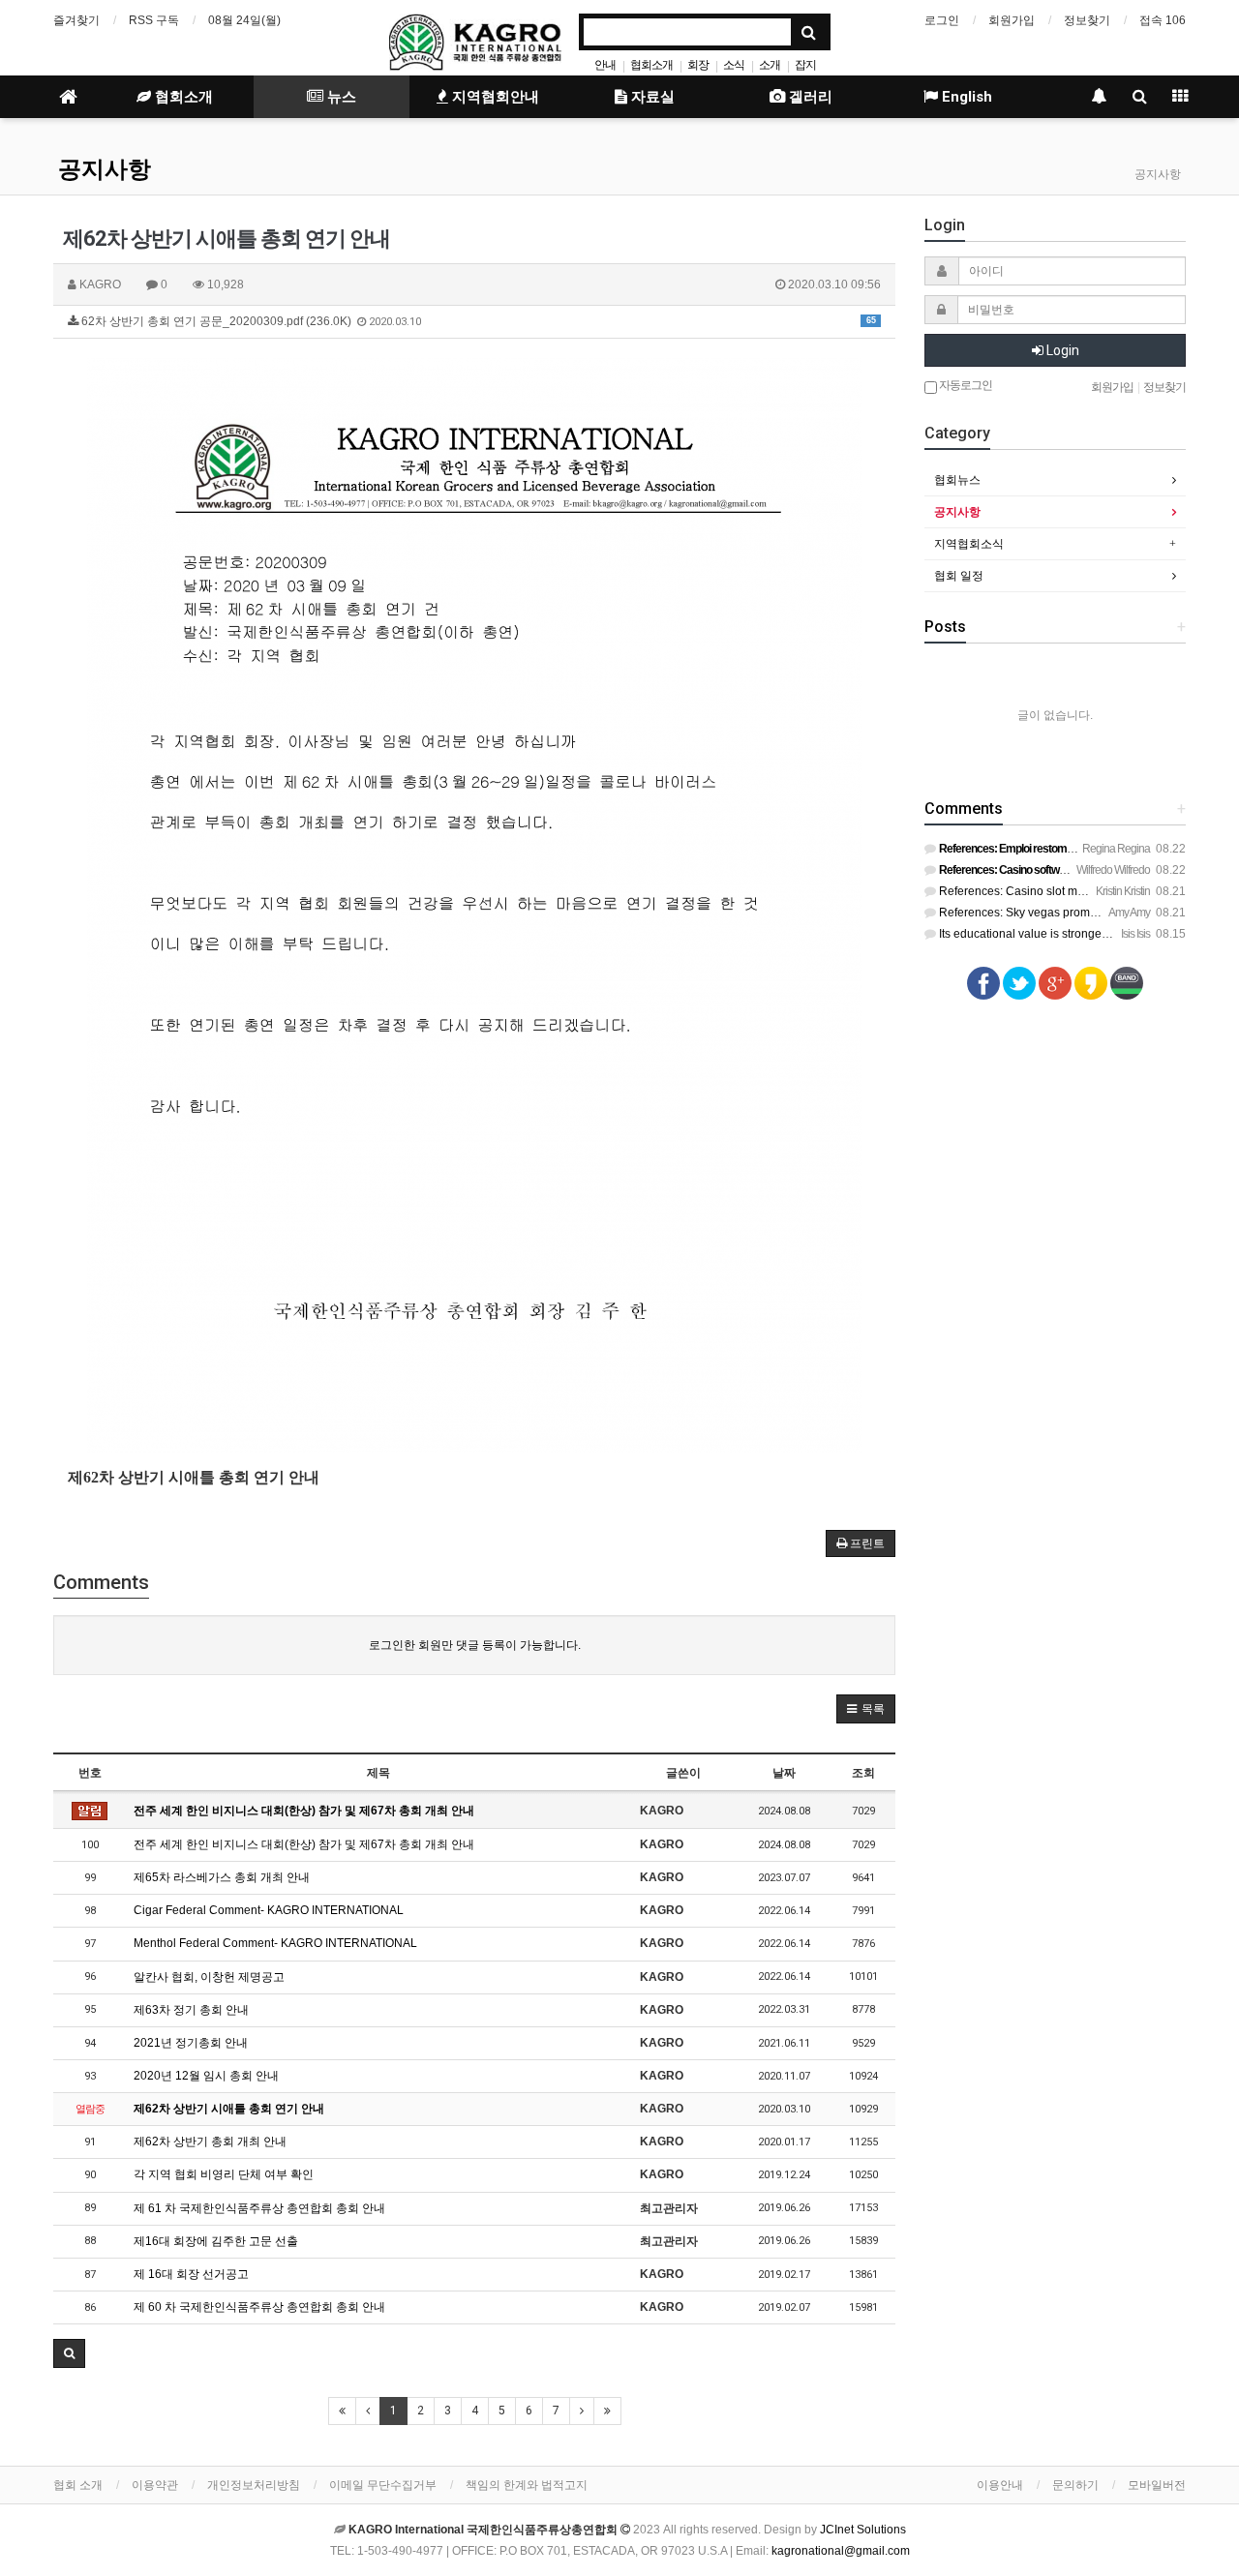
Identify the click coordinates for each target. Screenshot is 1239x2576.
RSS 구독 (154, 20)
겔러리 (809, 97)
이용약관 (155, 2485)
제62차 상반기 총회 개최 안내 (210, 2142)
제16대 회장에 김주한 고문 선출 (216, 2241)
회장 (698, 65)
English (965, 97)
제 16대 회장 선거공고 (191, 2274)
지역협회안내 (494, 97)
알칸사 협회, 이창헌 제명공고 (209, 1977)
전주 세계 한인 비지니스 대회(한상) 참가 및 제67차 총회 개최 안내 (304, 1811)
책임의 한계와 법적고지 (527, 2485)
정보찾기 (1087, 20)
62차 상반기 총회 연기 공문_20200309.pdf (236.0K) (477, 321)
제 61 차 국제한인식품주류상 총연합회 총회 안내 (259, 2208)
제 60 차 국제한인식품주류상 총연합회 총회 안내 (259, 2307)
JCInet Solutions (863, 2530)
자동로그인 (965, 385)
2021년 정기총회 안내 (191, 2043)
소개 (770, 65)
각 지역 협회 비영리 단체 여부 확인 (224, 2174)
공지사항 (105, 169)
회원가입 (1012, 20)
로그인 (942, 20)
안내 (605, 65)
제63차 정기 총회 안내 (191, 2010)
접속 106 (1163, 20)
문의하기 (1075, 2485)
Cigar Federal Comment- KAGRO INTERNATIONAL (269, 1910)
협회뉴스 (957, 480)
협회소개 (651, 65)
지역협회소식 (969, 544)
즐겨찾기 (76, 20)
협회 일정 (959, 576)
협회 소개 (78, 2485)
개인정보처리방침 (254, 2485)
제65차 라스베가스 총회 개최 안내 (222, 1877)
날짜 (784, 1773)
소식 (734, 65)
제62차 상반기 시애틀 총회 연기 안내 (229, 2109)
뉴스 (340, 97)
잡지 (805, 65)
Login (1061, 350)
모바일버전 (1157, 2485)
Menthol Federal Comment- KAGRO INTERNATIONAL (275, 1943)
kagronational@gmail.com (841, 2551)
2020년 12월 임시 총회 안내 (206, 2076)
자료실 (651, 97)
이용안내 (1000, 2485)
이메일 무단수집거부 (383, 2485)
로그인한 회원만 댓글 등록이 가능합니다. (475, 1645)
